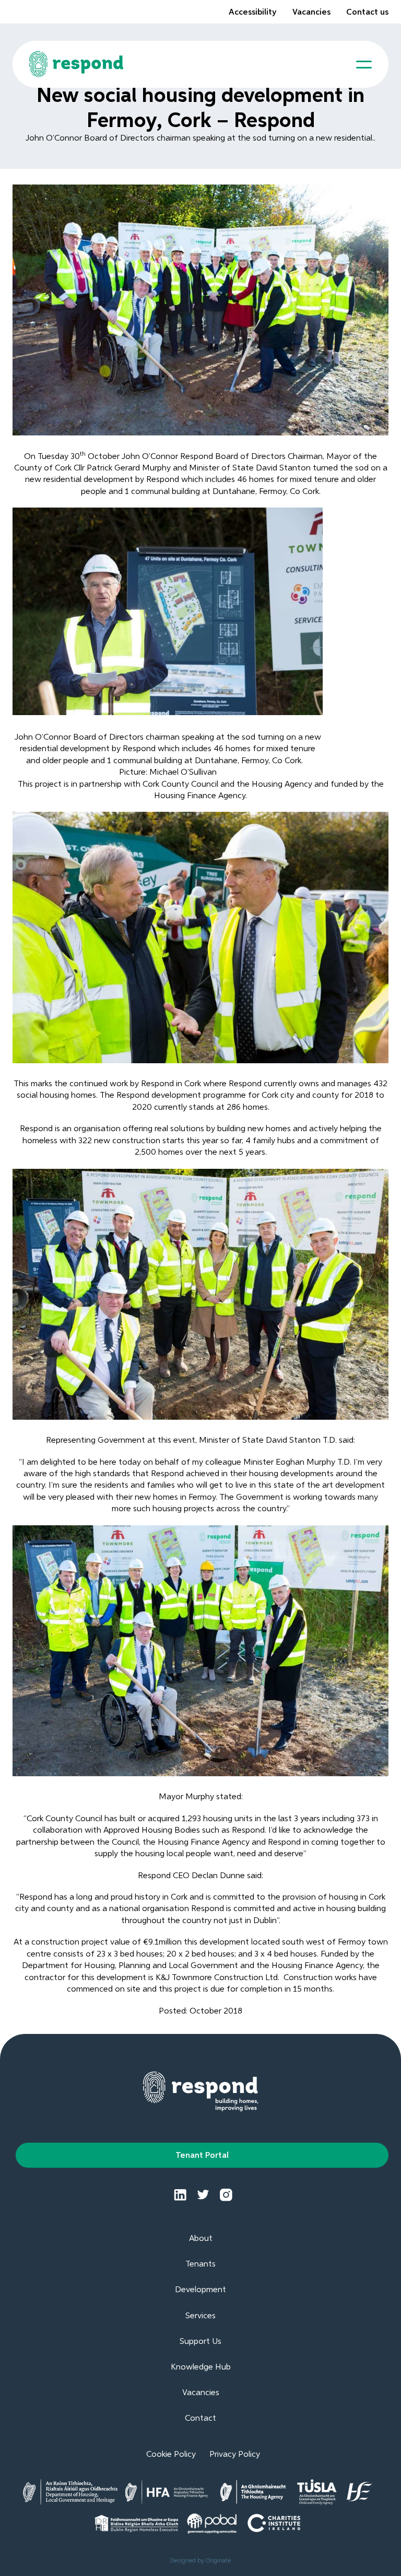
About (201, 2239)
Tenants (200, 2264)
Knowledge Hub (201, 2367)
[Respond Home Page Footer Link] (201, 2091)
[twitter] (203, 2195)
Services (200, 2316)
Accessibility (253, 13)
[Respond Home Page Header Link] (76, 64)
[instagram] (226, 2195)
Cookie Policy (171, 2455)
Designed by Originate (200, 2561)
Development (200, 2290)
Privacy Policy (235, 2455)
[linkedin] (180, 2195)
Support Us (200, 2342)
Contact (200, 2419)
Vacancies (311, 13)
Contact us (367, 13)
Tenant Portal (202, 2156)
